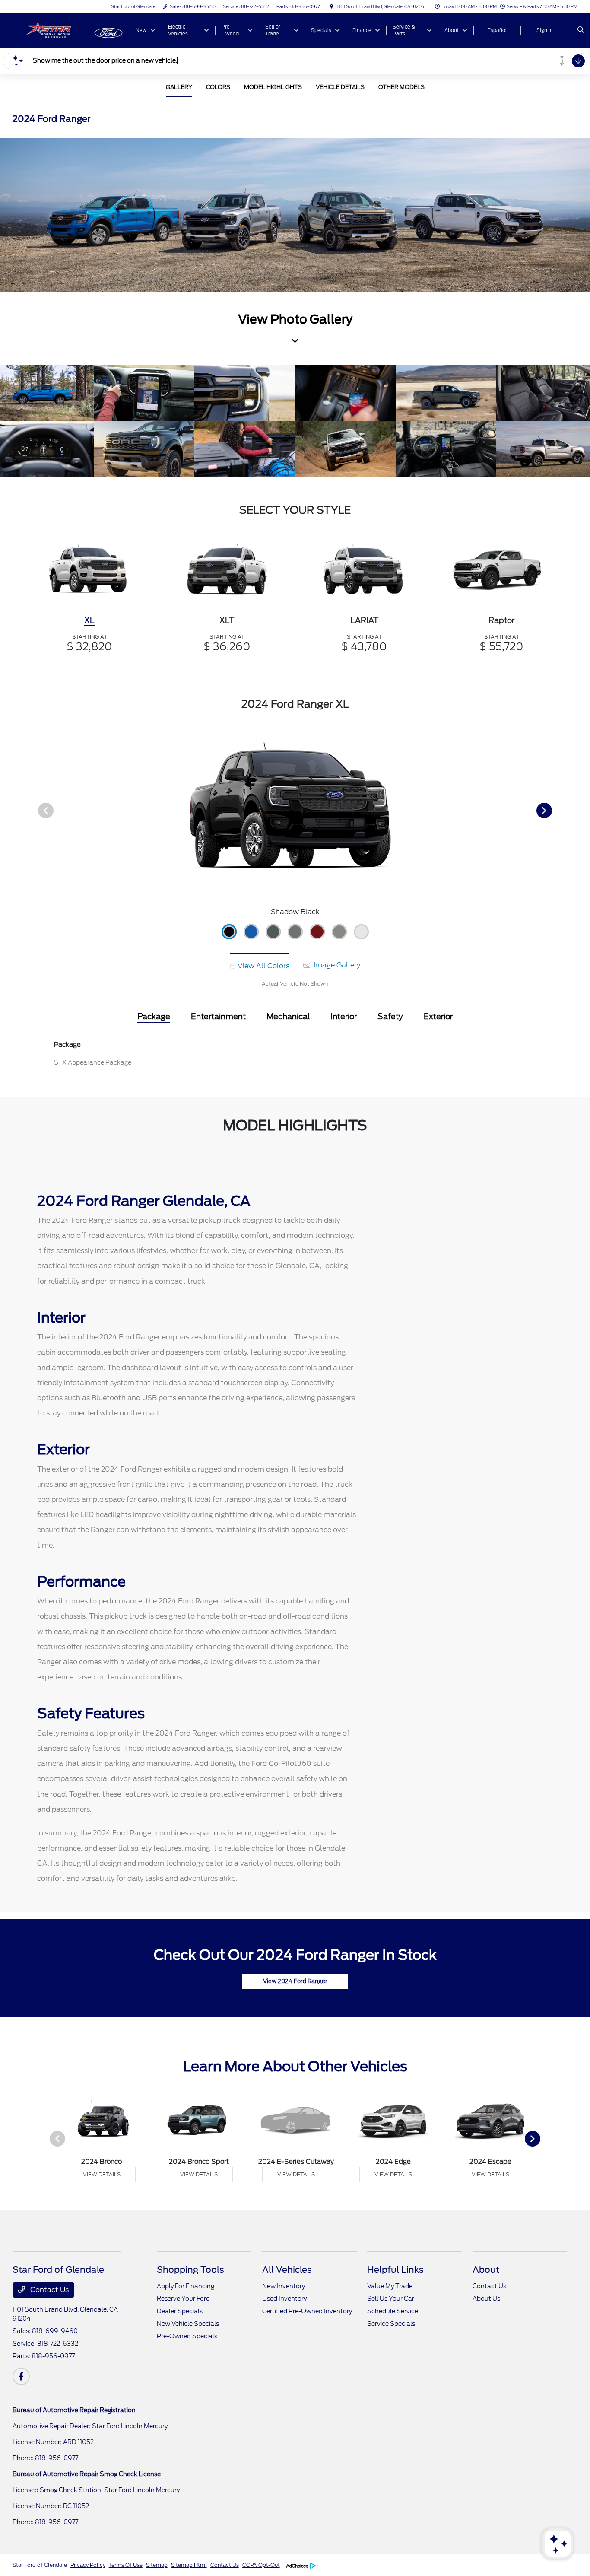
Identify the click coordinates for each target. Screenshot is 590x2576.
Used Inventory (284, 2299)
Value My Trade (390, 2286)
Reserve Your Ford (183, 2299)
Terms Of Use (126, 2565)
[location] (332, 6)
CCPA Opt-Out (261, 2565)
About (486, 2270)
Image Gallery (336, 965)
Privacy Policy (88, 2565)
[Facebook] (21, 2376)
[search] (581, 30)
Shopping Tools (190, 2270)
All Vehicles (287, 2270)
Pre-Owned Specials (187, 2336)
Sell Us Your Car (391, 2299)
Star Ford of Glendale (40, 2565)
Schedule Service (393, 2311)
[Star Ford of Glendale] (52, 30)
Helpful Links (395, 2270)
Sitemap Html (189, 2565)
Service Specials (391, 2324)
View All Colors (263, 966)
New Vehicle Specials (188, 2324)
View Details (102, 2174)
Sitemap (157, 2565)
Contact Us (49, 2290)
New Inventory (284, 2286)
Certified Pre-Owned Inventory (307, 2311)
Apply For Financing (186, 2286)
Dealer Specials (180, 2311)
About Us (486, 2299)
